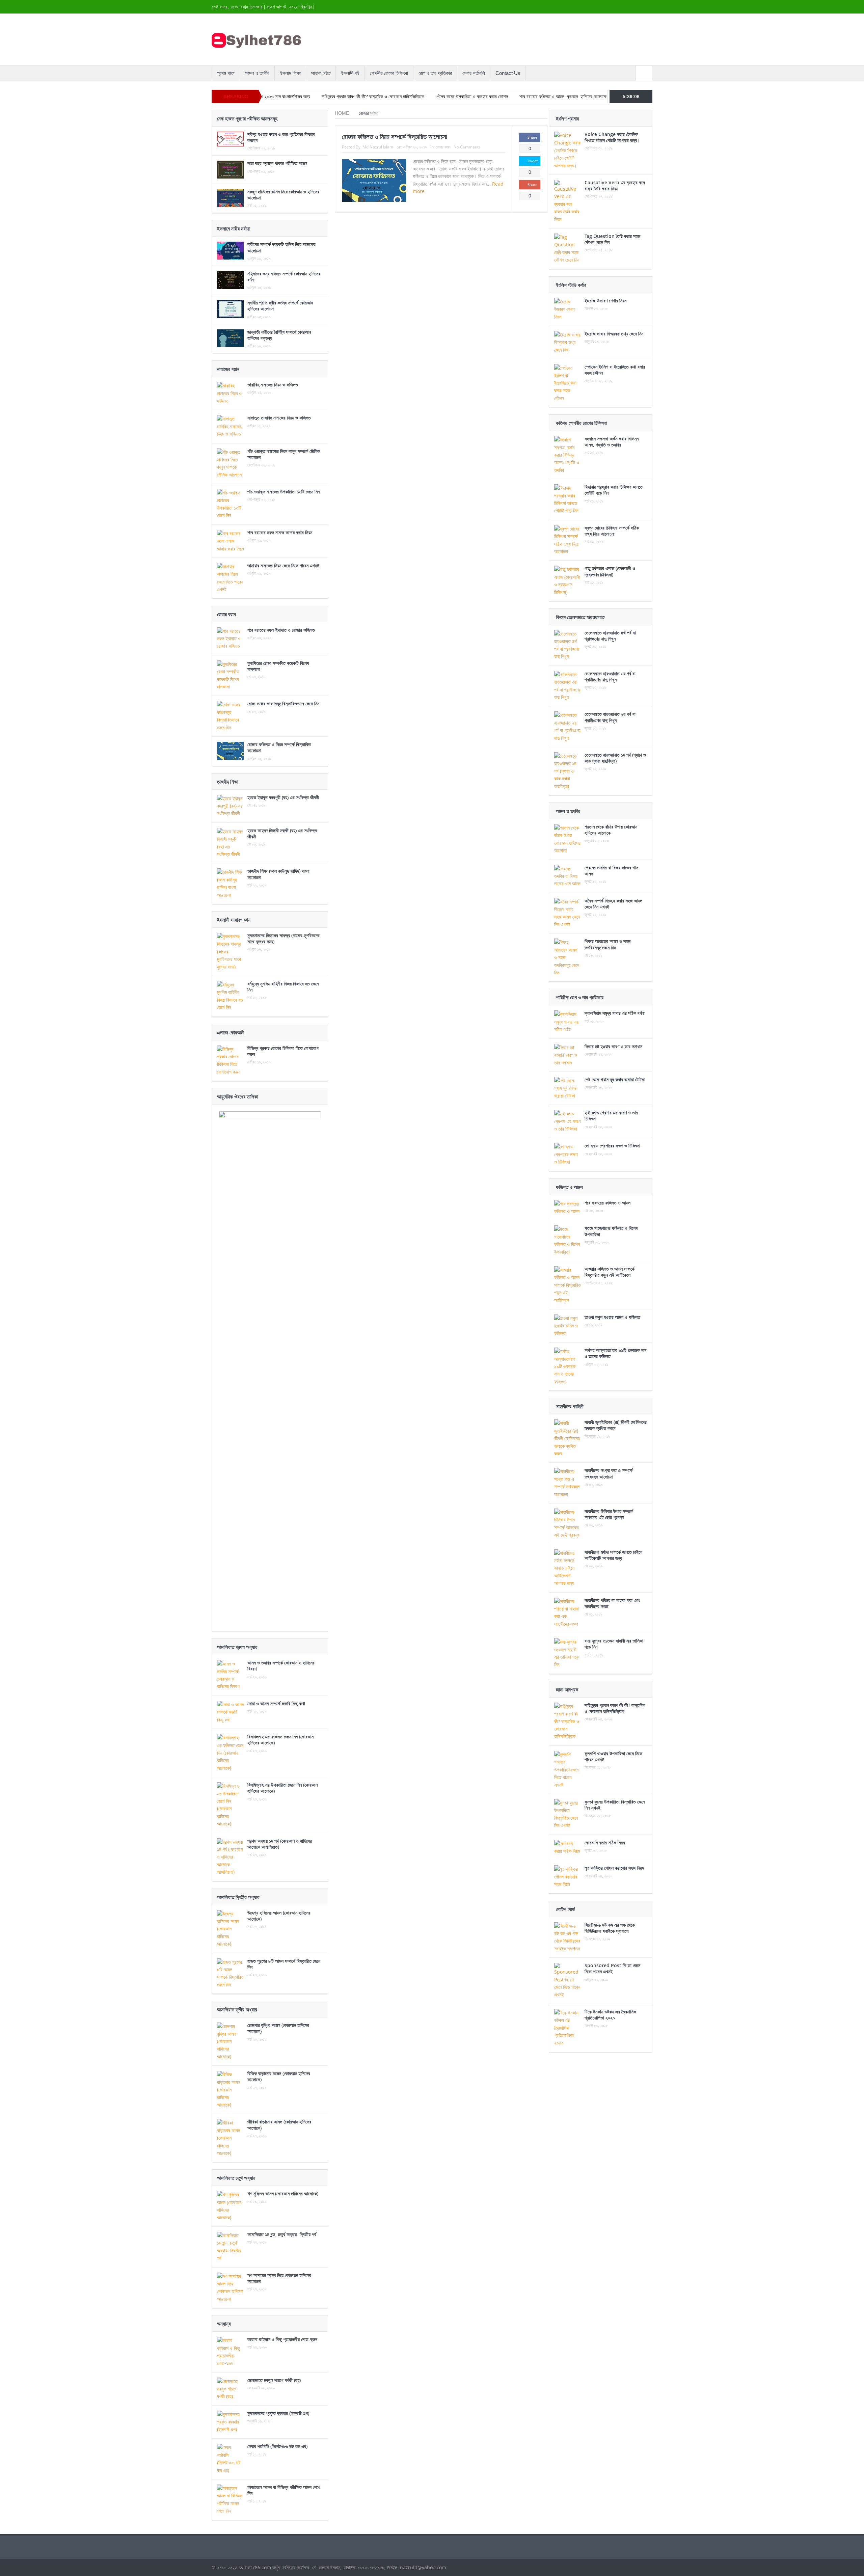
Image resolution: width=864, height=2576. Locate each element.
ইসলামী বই (350, 73)
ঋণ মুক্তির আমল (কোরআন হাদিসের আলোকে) (283, 2193)
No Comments (467, 147)
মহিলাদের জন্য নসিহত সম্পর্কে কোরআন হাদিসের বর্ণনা (284, 277)
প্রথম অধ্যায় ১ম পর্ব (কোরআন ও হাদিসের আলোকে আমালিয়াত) (280, 1844)
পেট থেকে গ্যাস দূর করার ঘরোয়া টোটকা (615, 1079)
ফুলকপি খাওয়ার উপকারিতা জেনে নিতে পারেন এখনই (613, 1756)
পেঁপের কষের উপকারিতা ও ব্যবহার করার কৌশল (375, 97)
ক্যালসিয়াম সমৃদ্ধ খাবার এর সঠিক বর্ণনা (615, 1013)
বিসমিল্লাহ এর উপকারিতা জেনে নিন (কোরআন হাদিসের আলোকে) (282, 1788)
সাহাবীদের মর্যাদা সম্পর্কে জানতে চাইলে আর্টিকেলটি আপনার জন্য (613, 1555)
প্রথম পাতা (226, 73)
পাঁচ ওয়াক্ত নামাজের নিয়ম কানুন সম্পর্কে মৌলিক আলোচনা (284, 454)
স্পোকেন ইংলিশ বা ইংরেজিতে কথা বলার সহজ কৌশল (615, 370)
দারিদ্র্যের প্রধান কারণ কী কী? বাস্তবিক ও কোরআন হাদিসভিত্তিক (276, 97)
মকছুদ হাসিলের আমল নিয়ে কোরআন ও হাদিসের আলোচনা (283, 195)
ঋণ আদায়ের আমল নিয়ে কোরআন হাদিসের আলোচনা (279, 2278)
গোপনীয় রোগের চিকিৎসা (389, 73)
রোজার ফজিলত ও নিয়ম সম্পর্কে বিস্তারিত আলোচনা (395, 137)
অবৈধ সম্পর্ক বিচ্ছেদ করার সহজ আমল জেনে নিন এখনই (613, 904)
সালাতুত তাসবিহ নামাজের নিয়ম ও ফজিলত (279, 418)
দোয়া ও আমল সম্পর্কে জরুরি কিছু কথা (276, 1703)
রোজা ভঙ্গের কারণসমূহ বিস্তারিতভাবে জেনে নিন (283, 703)
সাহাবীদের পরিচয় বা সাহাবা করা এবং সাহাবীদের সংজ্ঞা (612, 1603)
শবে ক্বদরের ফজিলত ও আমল (607, 1203)
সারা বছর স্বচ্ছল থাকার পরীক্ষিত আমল (277, 163)
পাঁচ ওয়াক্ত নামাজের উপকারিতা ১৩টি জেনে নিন (283, 492)
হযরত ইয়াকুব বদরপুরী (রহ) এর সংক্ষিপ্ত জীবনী (283, 797)
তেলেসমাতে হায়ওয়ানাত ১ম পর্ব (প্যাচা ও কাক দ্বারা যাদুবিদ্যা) (615, 758)
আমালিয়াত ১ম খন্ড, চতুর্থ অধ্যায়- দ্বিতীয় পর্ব (282, 2234)
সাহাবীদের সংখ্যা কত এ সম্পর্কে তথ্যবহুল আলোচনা (609, 1473)
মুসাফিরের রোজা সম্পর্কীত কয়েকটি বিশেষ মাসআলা (278, 666)
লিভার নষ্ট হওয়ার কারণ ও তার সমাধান (613, 1046)
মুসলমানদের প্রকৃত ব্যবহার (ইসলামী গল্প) (278, 2413)
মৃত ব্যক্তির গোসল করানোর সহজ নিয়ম (614, 1868)
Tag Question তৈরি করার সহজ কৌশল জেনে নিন (612, 239)
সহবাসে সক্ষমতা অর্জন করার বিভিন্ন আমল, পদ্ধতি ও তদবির (612, 442)
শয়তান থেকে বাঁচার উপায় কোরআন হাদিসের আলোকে (611, 830)
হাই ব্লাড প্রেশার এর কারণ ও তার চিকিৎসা (611, 1116)
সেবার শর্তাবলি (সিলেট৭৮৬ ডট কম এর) (277, 2446)
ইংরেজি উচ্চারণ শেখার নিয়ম (605, 301)
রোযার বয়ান (443, 147)
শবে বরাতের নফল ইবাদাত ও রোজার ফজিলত (281, 630)
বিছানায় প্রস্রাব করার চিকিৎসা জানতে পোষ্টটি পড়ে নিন (614, 490)
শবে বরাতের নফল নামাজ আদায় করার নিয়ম (280, 532)
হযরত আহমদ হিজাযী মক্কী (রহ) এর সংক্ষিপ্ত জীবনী (282, 833)
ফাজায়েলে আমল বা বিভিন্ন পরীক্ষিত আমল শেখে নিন (284, 2490)
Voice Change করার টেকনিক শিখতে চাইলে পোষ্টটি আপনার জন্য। (612, 137)
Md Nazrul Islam (378, 147)
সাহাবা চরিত (321, 73)
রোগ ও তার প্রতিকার (435, 73)
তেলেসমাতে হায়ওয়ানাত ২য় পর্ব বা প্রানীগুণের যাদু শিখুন (610, 717)
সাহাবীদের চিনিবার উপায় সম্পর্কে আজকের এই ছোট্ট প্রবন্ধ (609, 1514)
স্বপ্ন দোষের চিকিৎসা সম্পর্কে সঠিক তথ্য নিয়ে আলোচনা (612, 531)
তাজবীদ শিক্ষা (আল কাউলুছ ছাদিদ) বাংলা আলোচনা (278, 874)
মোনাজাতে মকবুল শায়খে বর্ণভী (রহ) (274, 2380)
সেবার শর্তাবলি (474, 73)
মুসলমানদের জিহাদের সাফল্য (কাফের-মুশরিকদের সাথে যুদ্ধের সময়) (283, 938)
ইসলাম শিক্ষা (290, 73)
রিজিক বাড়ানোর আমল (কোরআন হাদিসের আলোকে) (279, 2076)
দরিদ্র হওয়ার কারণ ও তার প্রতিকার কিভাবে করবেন (281, 137)
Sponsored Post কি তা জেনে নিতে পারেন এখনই (612, 1968)
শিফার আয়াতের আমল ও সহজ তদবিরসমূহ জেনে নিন (607, 944)
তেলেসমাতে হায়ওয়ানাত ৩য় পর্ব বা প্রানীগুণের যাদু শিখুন (610, 676)
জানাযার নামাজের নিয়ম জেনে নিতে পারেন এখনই (283, 565)
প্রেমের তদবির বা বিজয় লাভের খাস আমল (611, 871)
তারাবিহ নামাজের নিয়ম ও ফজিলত (273, 385)
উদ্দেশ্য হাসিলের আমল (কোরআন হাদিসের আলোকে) (279, 1916)
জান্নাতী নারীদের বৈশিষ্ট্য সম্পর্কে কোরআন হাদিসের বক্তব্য (279, 335)
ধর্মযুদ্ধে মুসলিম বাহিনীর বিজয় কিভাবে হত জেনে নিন (283, 987)
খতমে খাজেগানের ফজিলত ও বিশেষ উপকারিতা (611, 1231)
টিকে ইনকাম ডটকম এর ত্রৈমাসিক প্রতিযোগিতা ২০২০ (610, 2015)
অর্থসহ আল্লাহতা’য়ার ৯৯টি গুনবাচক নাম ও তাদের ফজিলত (615, 1353)
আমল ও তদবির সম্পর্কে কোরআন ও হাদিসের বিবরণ (281, 1666)
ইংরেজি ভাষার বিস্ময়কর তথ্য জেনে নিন (614, 334)
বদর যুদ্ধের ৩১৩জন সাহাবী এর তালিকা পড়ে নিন (614, 1644)
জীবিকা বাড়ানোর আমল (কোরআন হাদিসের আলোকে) (279, 2125)
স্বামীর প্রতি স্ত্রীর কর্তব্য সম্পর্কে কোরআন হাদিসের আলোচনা (280, 306)
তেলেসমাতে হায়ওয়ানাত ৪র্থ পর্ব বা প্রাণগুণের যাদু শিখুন (610, 636)
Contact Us (508, 73)
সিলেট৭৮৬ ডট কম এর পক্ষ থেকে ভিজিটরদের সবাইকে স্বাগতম (610, 1928)
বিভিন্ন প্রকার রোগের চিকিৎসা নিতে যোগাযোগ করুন (283, 1051)
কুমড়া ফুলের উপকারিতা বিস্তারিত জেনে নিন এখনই (615, 1805)
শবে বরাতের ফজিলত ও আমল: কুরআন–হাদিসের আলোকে (466, 97)
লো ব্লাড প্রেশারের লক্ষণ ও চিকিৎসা (612, 1146)
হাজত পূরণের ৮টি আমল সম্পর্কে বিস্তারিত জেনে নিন (284, 1964)
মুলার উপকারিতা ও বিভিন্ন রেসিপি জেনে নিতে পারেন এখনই (566, 97)
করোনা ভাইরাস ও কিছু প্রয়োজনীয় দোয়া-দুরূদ (282, 2339)
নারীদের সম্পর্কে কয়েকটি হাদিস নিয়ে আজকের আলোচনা (281, 247)
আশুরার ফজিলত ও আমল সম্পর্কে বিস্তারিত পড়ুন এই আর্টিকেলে (610, 1272)
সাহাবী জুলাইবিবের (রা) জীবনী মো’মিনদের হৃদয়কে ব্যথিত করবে (616, 1425)
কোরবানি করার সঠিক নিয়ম (605, 1842)
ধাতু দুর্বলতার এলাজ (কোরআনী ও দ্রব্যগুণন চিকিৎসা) (610, 571)
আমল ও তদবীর (257, 73)
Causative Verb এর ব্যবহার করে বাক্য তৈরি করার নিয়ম (615, 185)
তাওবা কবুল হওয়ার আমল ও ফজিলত (612, 1317)
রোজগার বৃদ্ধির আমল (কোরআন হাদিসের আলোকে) (278, 2028)
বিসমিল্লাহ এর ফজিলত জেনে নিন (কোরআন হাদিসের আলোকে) (280, 1740)
